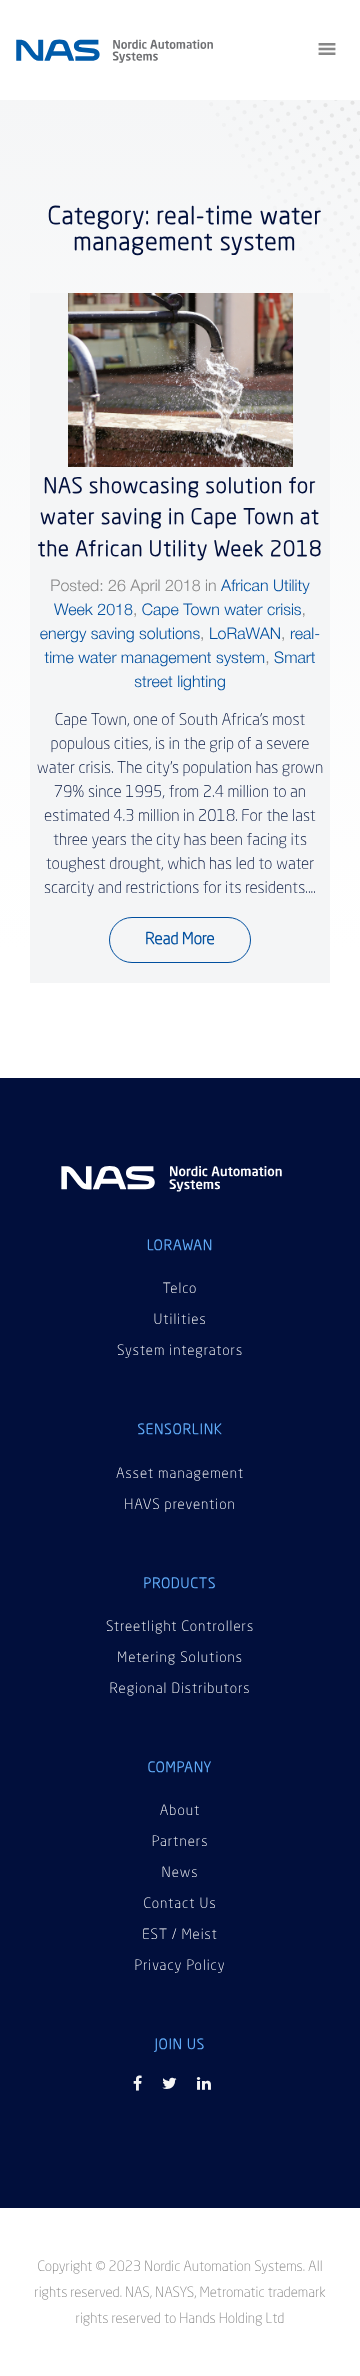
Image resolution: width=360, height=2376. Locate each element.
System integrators (180, 1352)
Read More (179, 940)
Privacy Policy (179, 1967)
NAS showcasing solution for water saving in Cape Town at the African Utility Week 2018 (179, 519)
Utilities (179, 1321)
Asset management (180, 1475)
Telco (180, 1290)
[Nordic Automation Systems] (172, 1184)
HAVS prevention (180, 1506)
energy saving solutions (120, 634)
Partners (180, 1843)
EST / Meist (180, 1936)
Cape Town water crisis (222, 610)
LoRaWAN (245, 634)
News (180, 1874)
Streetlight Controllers (180, 1628)
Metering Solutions (180, 1659)
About (180, 1812)
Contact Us (179, 1905)
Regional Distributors (180, 1690)
